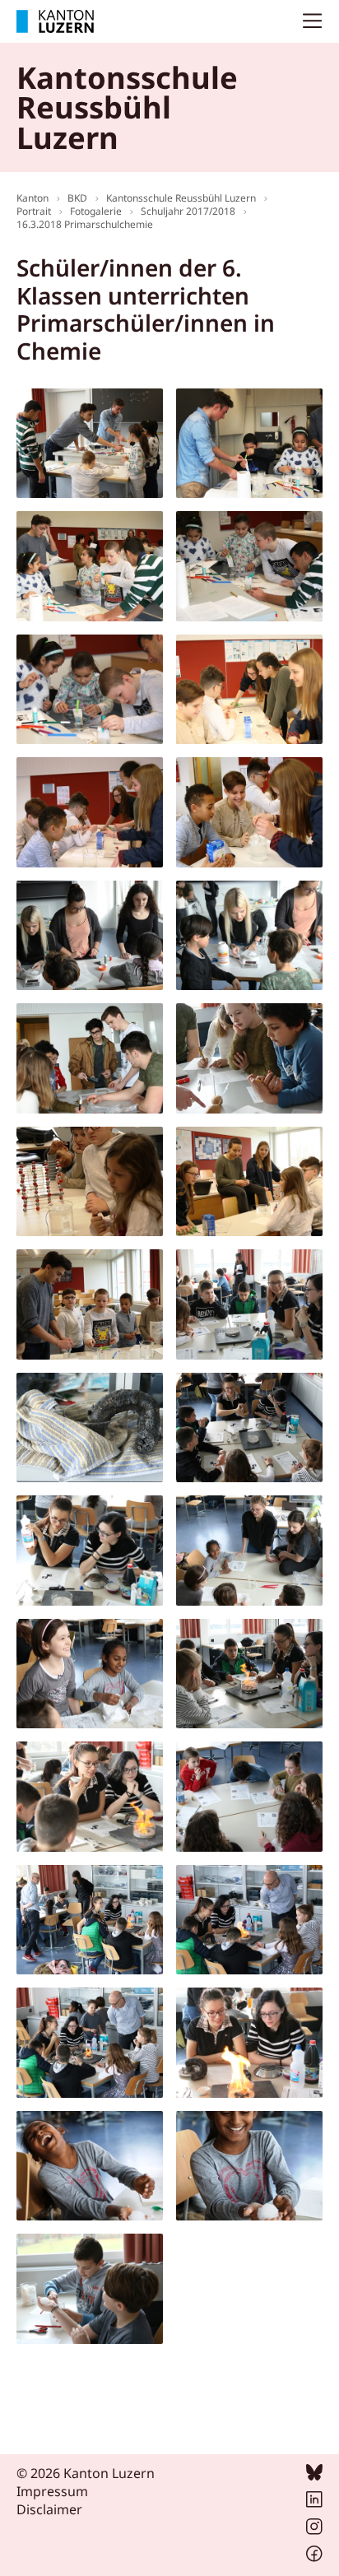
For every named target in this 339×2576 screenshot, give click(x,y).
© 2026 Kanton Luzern (86, 2473)
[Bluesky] (314, 2476)
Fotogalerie (96, 211)
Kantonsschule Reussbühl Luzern (181, 198)
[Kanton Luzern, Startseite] (55, 21)
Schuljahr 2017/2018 (188, 211)
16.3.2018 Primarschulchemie (85, 224)
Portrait (34, 211)
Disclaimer (49, 2509)
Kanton (33, 198)
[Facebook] (314, 2557)
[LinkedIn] (314, 2503)
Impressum (52, 2491)
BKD (77, 198)
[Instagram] (314, 2530)
